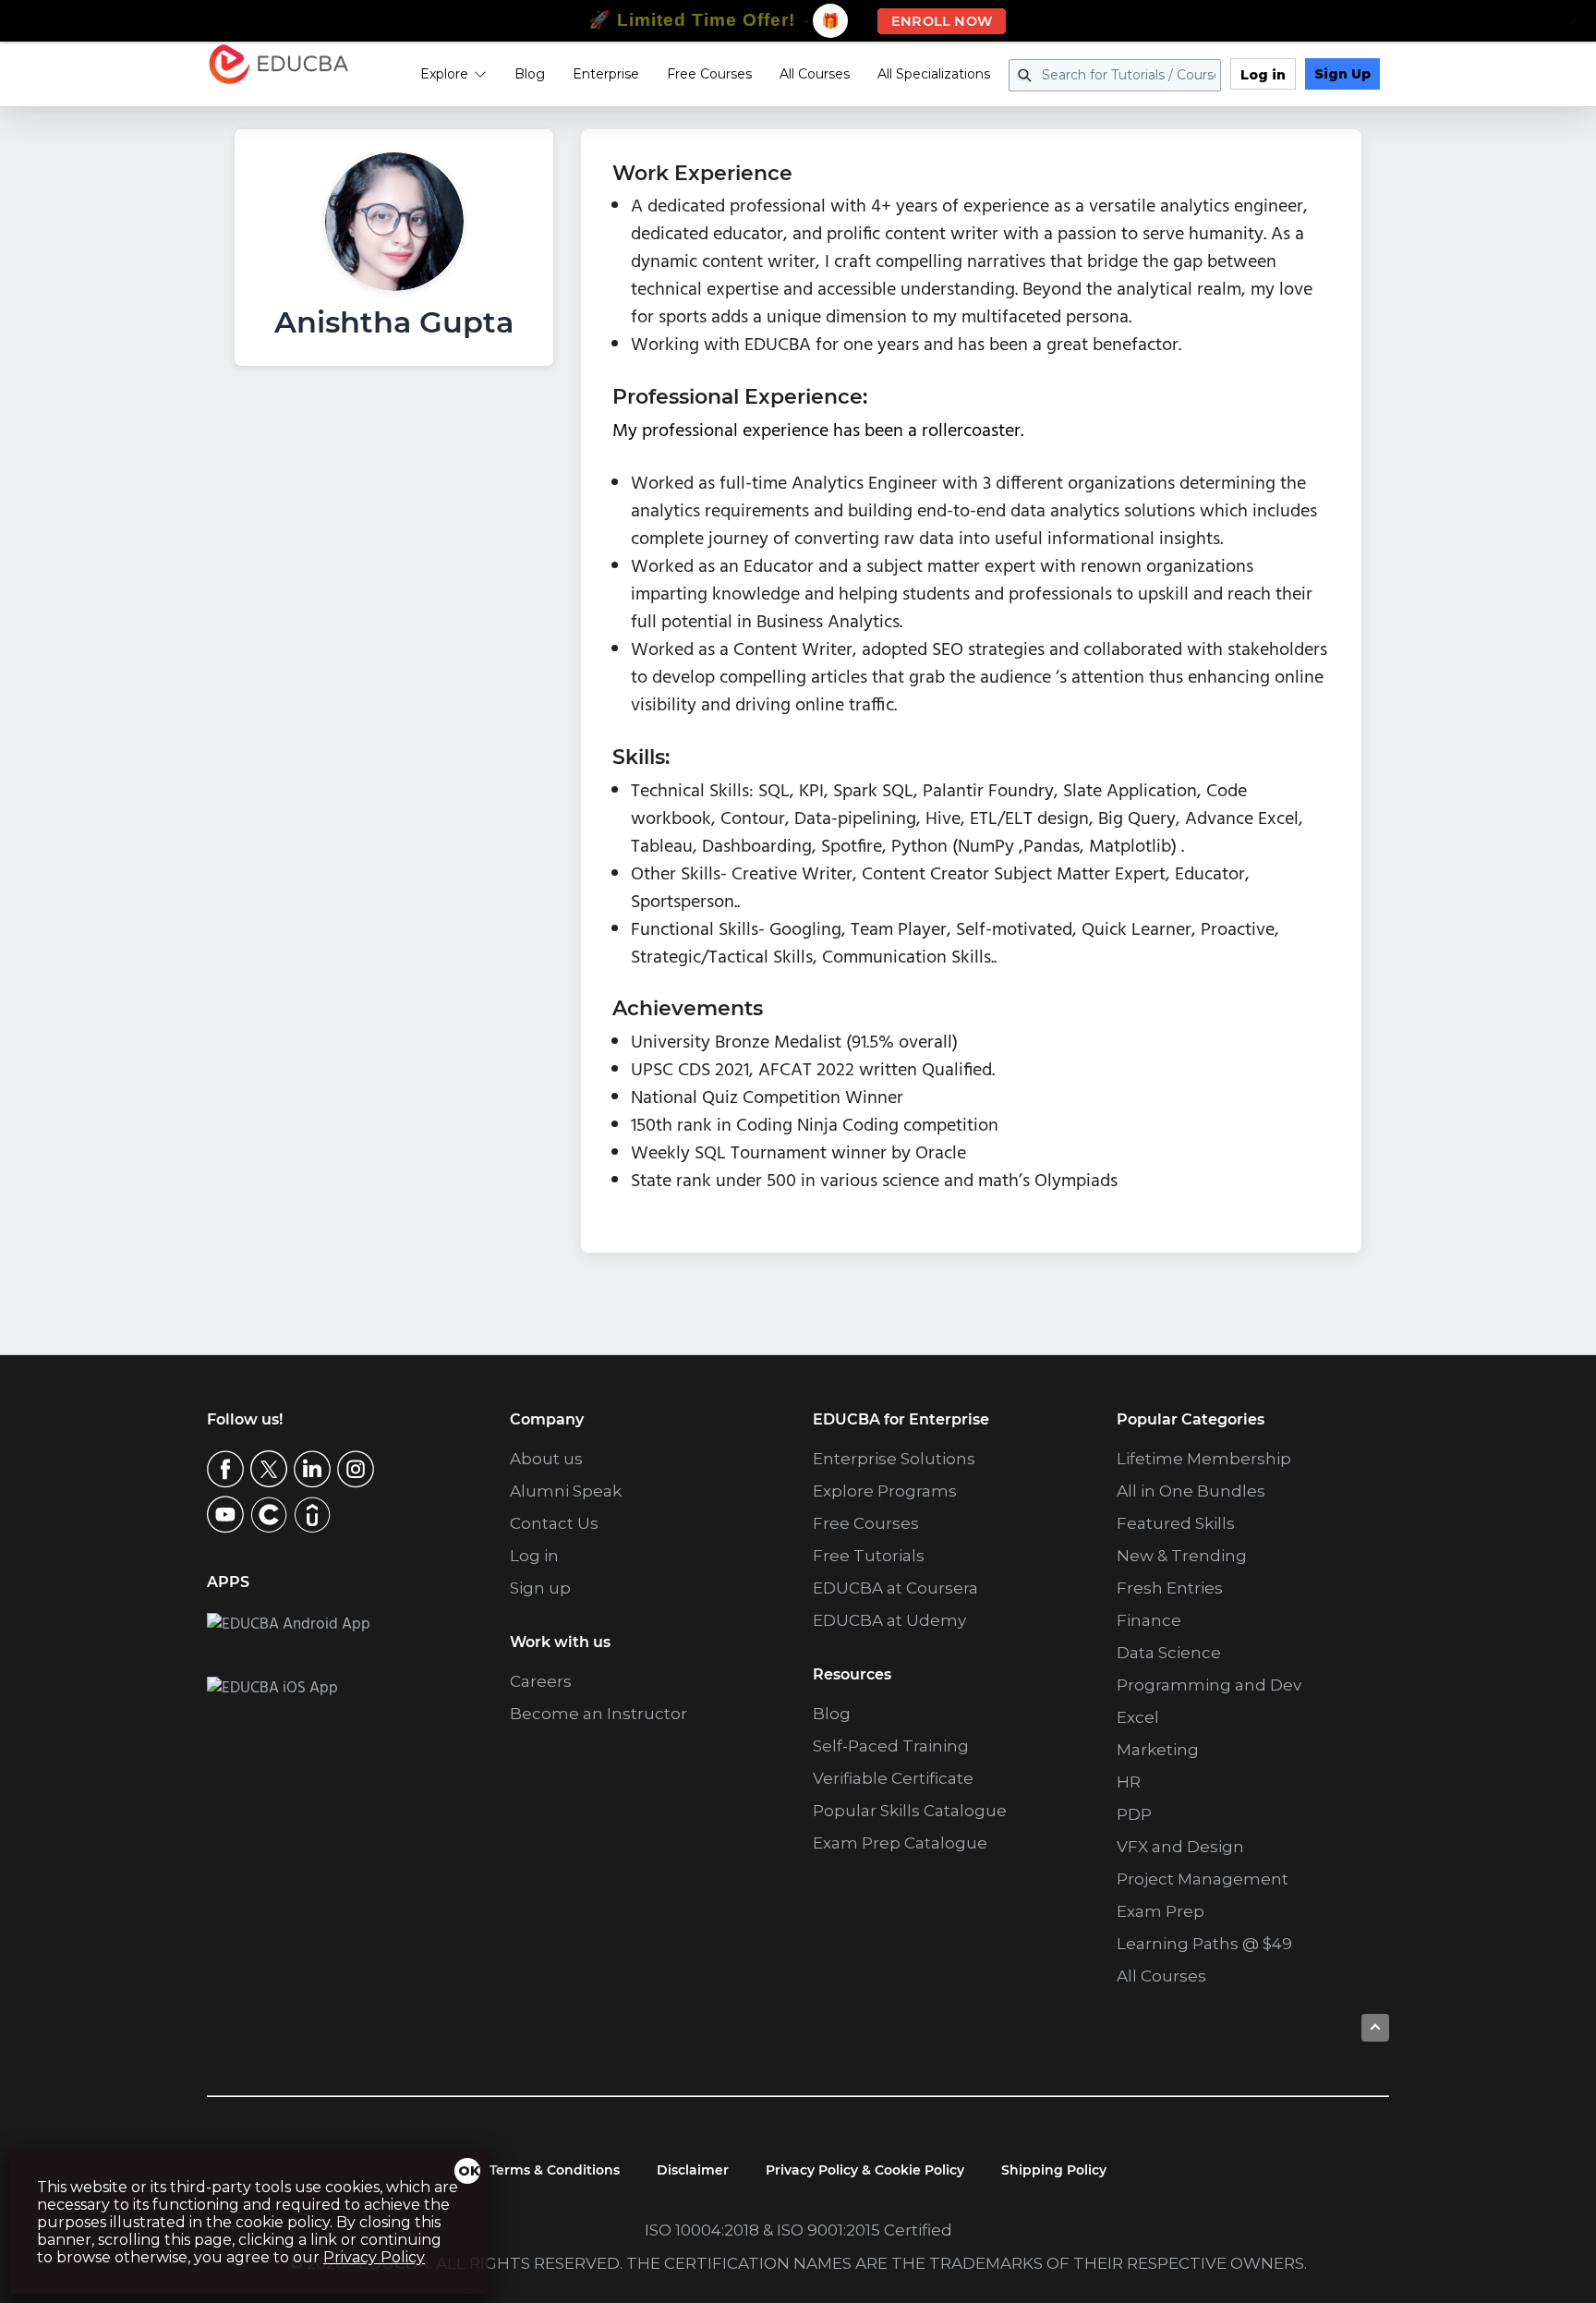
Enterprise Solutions (894, 1459)
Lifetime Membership (1204, 1459)
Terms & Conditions (555, 2170)
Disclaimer (693, 2170)
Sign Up (1342, 74)
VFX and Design (1180, 1847)
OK (469, 2171)
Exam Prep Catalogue (900, 1843)
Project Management (1203, 1879)
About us (546, 1459)
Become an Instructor (598, 1714)
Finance (1149, 1620)
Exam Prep (1161, 1911)
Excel (1138, 1717)
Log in (1263, 75)
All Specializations (934, 74)
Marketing (1158, 1750)
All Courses (815, 74)
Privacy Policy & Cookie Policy (865, 2170)
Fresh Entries (1170, 1588)
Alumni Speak (566, 1491)
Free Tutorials (869, 1556)
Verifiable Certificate (893, 1778)
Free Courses (709, 74)
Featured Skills (1176, 1523)
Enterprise (606, 74)
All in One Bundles (1191, 1491)
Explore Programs (885, 1491)
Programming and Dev (1209, 1685)
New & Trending (1182, 1556)
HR (1129, 1782)
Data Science (1169, 1653)
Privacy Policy (374, 2257)
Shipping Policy (1054, 2170)
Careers (541, 1681)
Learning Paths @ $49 (1204, 1944)
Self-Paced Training (891, 1746)
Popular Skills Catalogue (910, 1811)
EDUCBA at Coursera (895, 1588)
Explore (444, 74)
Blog (530, 74)
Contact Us (554, 1523)
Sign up (540, 1588)
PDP (1134, 1814)
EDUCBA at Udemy (889, 1620)
